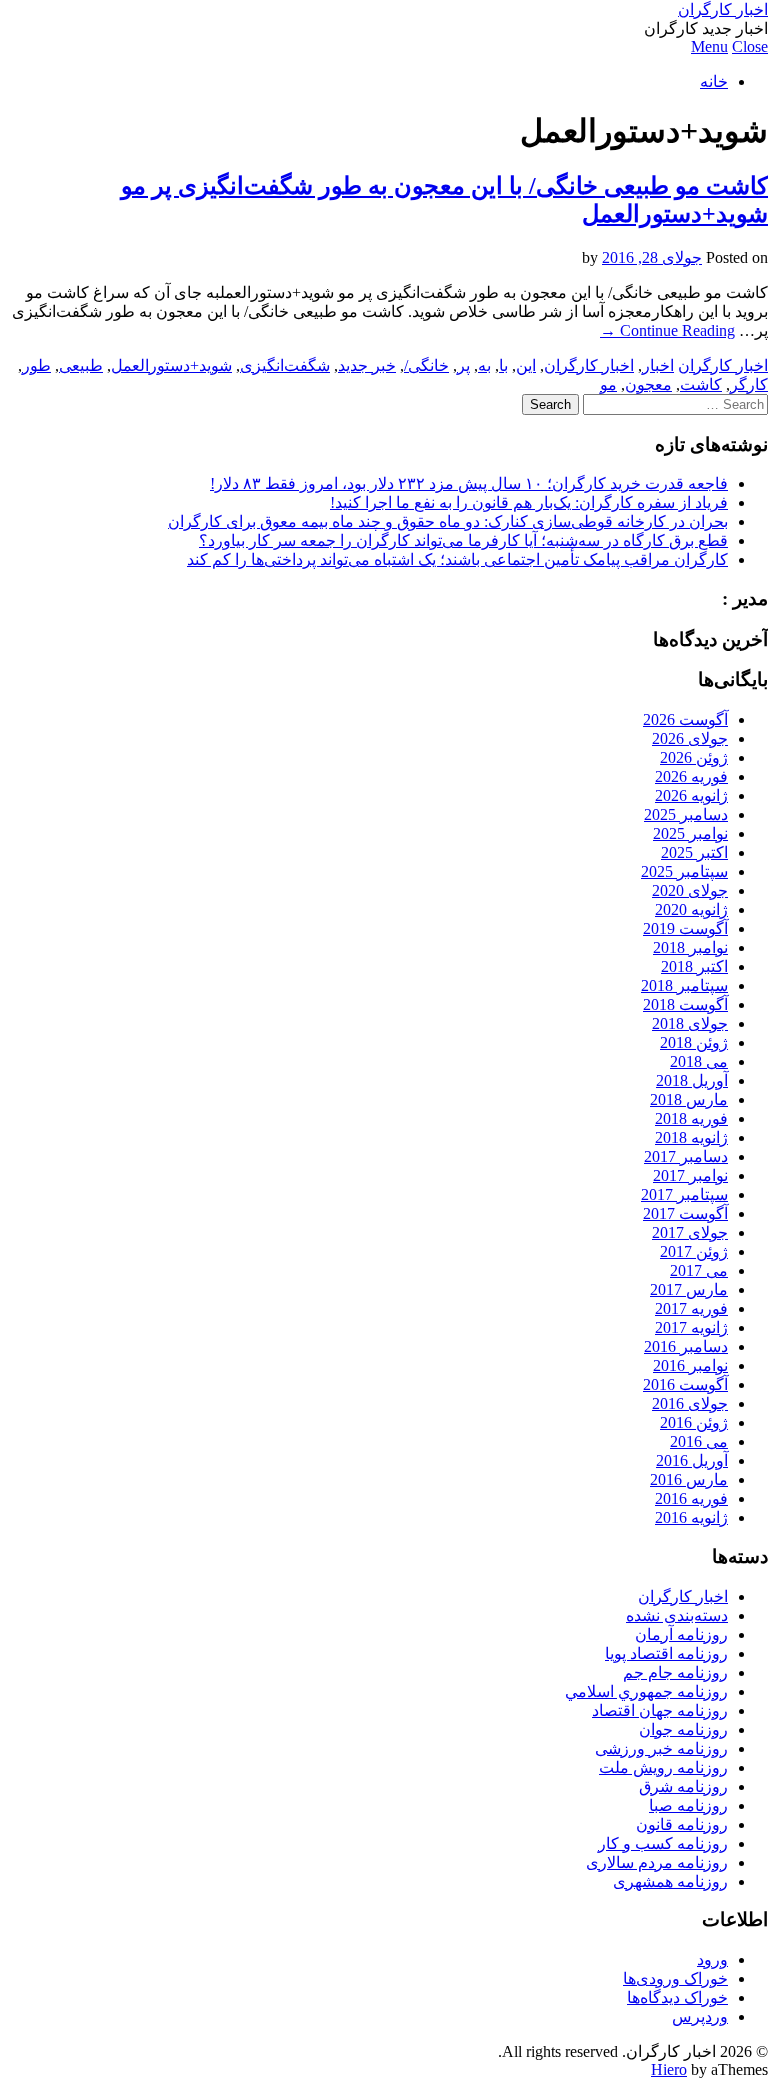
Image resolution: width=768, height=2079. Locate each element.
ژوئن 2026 (694, 757)
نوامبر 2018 (690, 947)
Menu (709, 46)
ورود (712, 1959)
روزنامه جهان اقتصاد (660, 1710)
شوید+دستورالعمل (171, 365)
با (503, 365)
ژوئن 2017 (694, 1251)
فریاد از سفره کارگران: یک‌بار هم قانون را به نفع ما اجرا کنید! (529, 502)
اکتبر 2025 (694, 852)
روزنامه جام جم (675, 1672)
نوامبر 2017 (690, 1175)
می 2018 (699, 1061)
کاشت (701, 384)
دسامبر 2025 (686, 814)
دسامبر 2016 (686, 1346)
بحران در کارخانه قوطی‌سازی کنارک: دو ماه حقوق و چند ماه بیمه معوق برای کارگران (448, 521)
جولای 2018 (690, 1023)
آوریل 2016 (692, 1460)
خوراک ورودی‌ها (675, 1978)
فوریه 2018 (691, 1118)
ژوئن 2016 (694, 1422)
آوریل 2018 (692, 1080)
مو (608, 384)
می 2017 (699, 1270)
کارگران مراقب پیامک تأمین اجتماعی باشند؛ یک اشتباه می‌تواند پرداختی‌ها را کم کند (457, 559)
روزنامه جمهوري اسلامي (646, 1691)
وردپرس (700, 2016)
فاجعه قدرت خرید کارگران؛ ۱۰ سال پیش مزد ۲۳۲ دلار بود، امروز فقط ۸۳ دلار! (469, 483)
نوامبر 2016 (690, 1365)
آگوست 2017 (685, 1213)
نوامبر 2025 (690, 833)
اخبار (658, 365)
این (526, 365)
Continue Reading (667, 330)
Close (750, 46)
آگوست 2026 (685, 719)
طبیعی (81, 365)
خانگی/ (426, 365)
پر (463, 365)
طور (36, 365)
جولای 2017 (690, 1232)
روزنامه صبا (688, 1805)
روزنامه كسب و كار (663, 1843)
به (484, 365)
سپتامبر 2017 (684, 1194)
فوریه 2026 (691, 776)
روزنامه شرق (683, 1786)
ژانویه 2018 (691, 1137)
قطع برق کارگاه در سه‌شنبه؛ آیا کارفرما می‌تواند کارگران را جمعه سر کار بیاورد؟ (463, 540)
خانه (714, 81)
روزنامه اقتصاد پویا (666, 1653)
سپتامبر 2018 (684, 985)
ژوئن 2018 (694, 1042)
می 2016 (699, 1441)
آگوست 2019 (685, 928)
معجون (648, 384)
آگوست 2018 (685, 1004)
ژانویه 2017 (691, 1327)
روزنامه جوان (683, 1729)
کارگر (749, 384)
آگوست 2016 (685, 1384)
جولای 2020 (690, 890)
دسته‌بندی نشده (677, 1615)
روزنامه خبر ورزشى (661, 1748)
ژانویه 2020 (691, 909)
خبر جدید (367, 365)
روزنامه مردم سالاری (657, 1862)
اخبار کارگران (723, 9)
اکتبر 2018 (694, 966)
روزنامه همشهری (670, 1881)
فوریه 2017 (691, 1308)
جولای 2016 (690, 1403)
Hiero (669, 2069)
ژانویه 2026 (691, 795)
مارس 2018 (689, 1099)
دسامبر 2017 (686, 1156)
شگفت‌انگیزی (285, 365)
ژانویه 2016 (691, 1517)
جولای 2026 (690, 738)
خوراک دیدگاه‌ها (677, 1997)
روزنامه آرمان (681, 1634)
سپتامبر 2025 (684, 871)
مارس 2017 (689, 1289)
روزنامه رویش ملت (663, 1767)
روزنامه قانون (682, 1824)
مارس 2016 (689, 1479)
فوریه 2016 (691, 1498)
